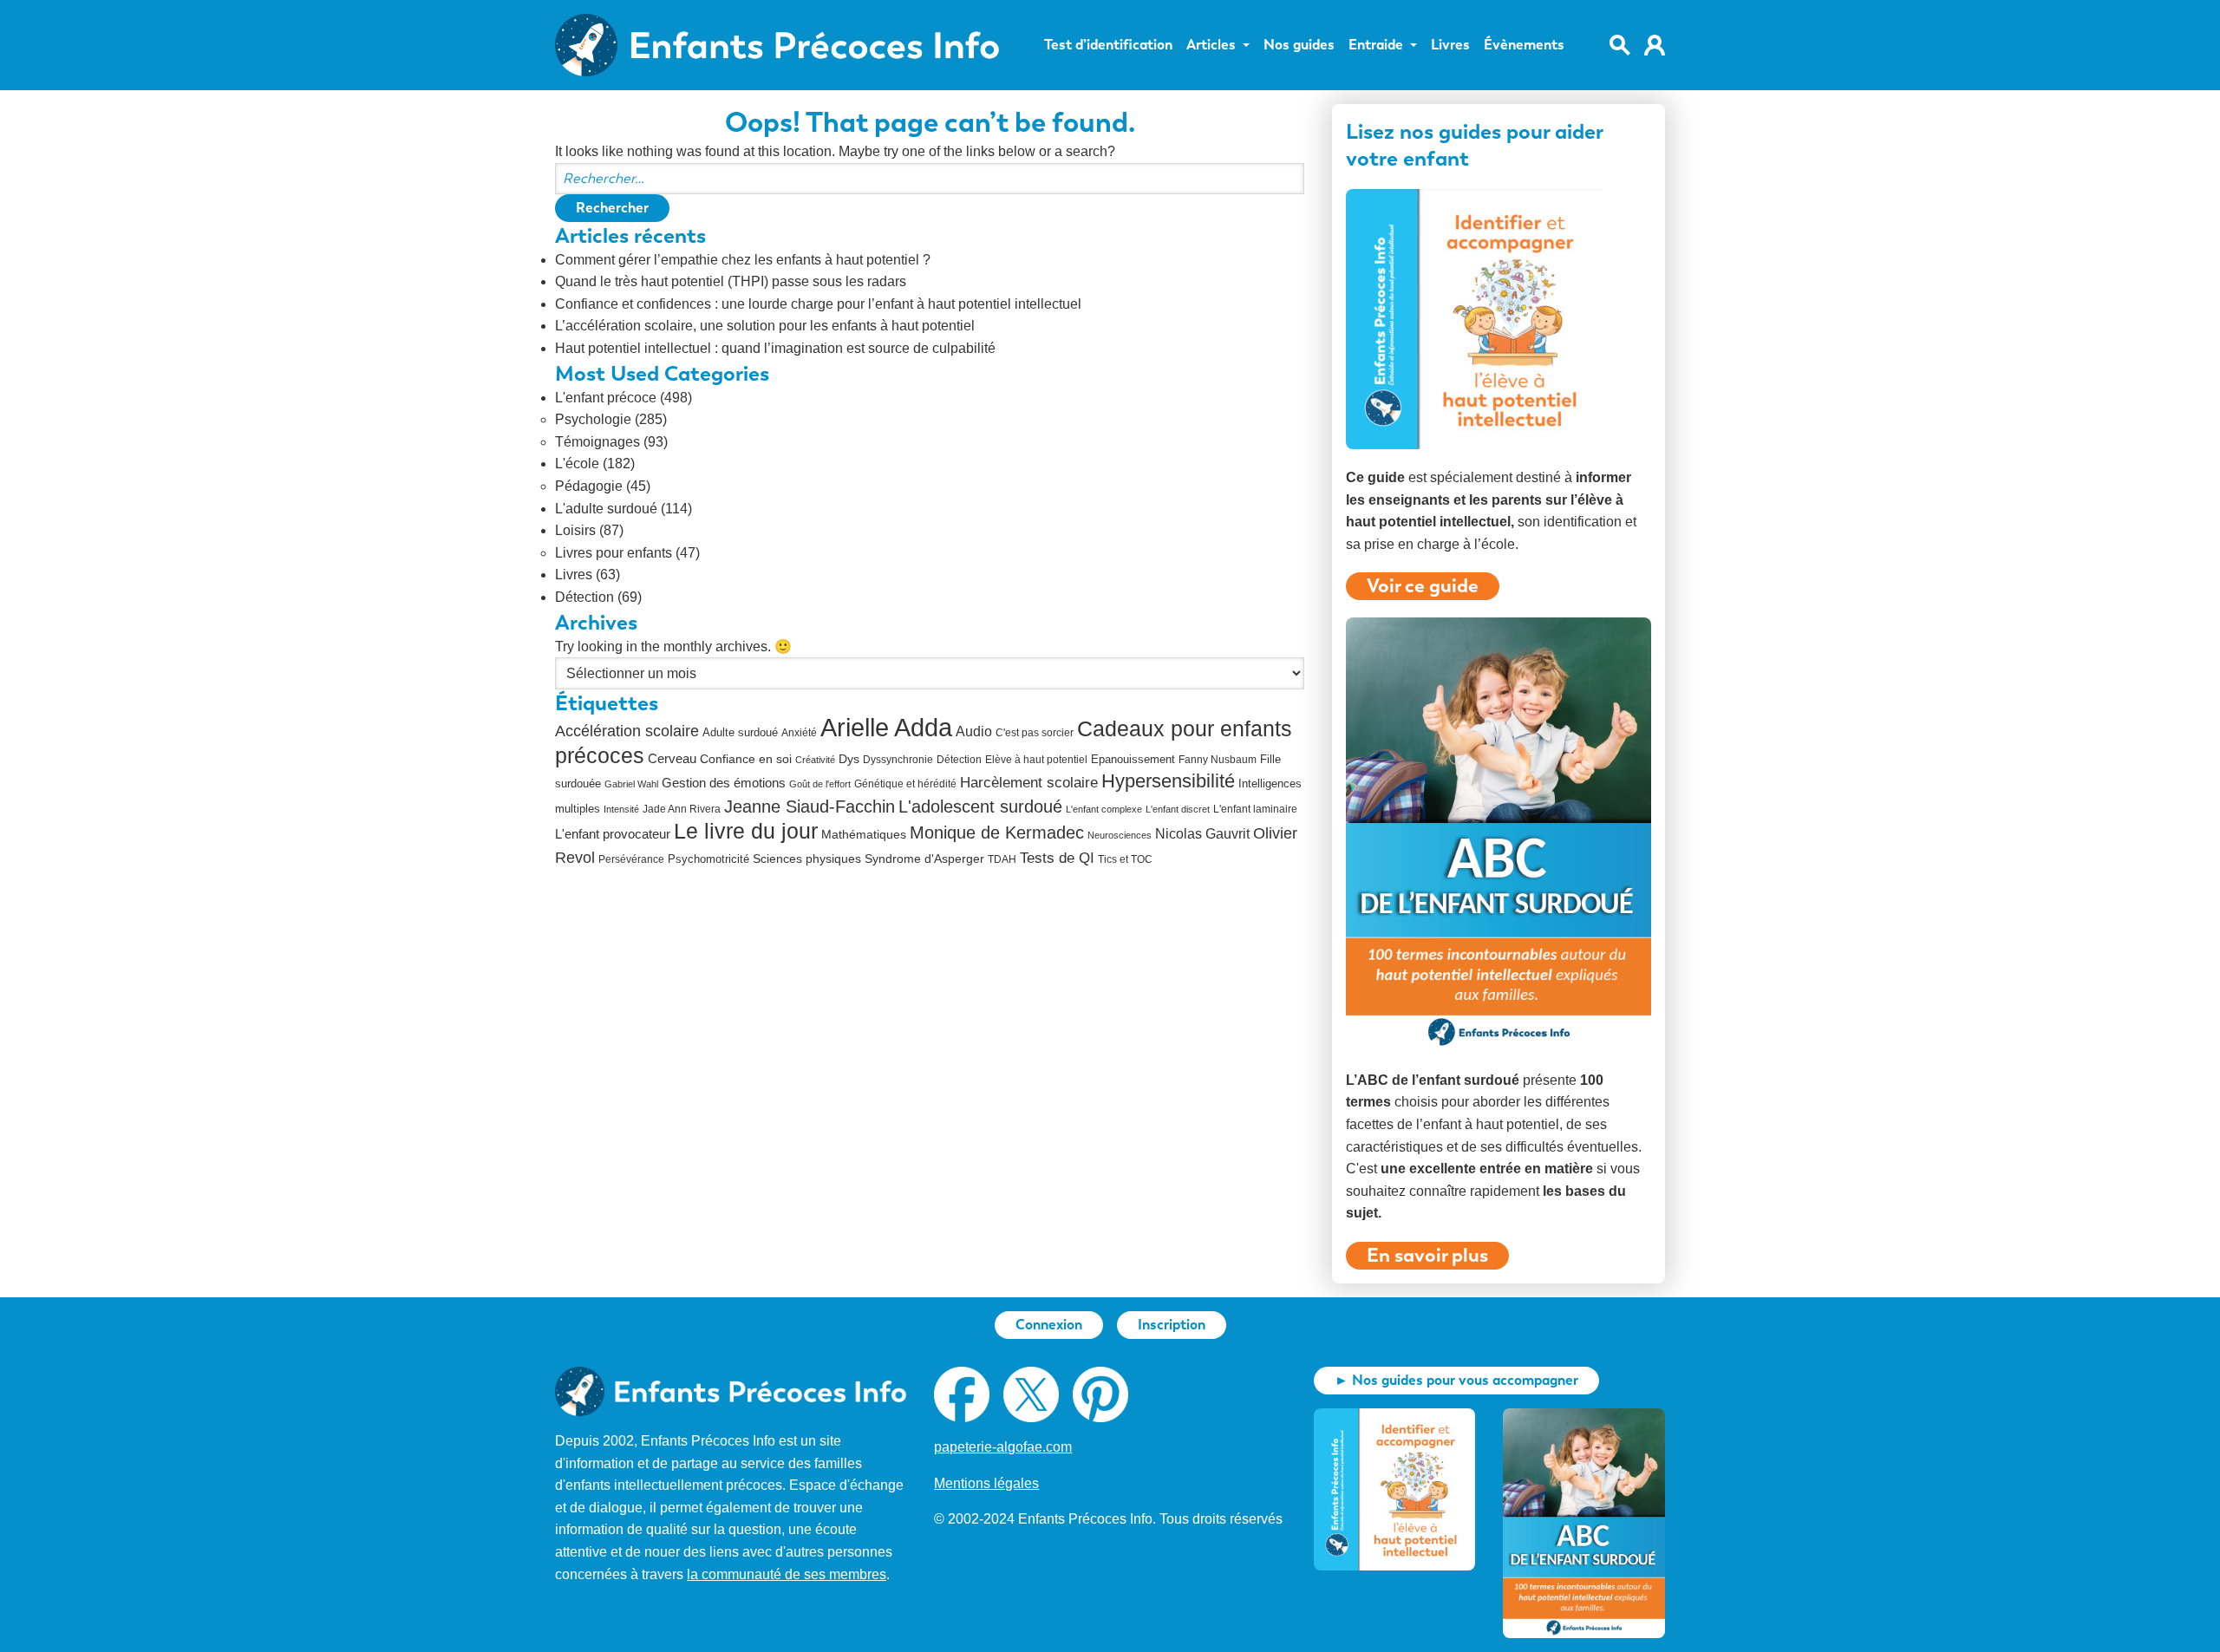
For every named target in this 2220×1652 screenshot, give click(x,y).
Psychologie (593, 419)
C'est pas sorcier (1035, 733)
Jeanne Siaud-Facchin (810, 806)
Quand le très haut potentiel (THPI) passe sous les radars (731, 281)
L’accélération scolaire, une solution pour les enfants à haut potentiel (765, 326)
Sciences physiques (807, 859)
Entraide (1376, 45)
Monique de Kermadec (997, 833)
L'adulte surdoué (606, 509)
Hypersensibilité (1168, 781)
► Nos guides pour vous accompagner (1456, 1380)
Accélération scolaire (627, 731)
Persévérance (631, 859)
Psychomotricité (708, 859)
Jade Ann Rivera (682, 809)
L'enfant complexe (1104, 809)
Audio (974, 731)
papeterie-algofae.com (1003, 1447)
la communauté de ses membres (787, 1574)
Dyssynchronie (898, 760)
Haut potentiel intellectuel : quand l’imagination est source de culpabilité (775, 348)
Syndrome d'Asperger (924, 859)
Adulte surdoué (740, 732)
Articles (1211, 45)
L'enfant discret (1178, 809)
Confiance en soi (746, 759)
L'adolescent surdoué (980, 806)
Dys (849, 759)
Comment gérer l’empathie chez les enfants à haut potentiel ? (743, 260)
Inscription (1172, 1325)
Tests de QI (1057, 858)
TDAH (1002, 859)
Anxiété (799, 733)
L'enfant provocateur (613, 834)
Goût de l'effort (820, 784)
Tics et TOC (1125, 859)
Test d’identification (1108, 45)
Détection (584, 597)
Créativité (815, 760)
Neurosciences (1120, 835)
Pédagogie (589, 486)
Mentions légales (986, 1483)
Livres (1450, 45)
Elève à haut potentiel (1036, 760)
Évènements (1524, 45)
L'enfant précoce (606, 398)
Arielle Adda (886, 727)
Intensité (621, 809)
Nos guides (1299, 45)
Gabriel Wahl (631, 784)
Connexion (1049, 1325)
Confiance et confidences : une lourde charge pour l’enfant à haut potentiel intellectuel (818, 304)
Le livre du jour (746, 831)
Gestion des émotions (724, 783)
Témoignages (597, 442)
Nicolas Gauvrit (1202, 834)
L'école (577, 464)
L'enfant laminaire (1255, 809)
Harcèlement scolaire (1029, 783)
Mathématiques (864, 835)
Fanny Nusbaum (1218, 760)
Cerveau (672, 758)
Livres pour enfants (614, 553)
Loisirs (575, 530)
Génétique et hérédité (905, 784)
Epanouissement (1133, 759)
